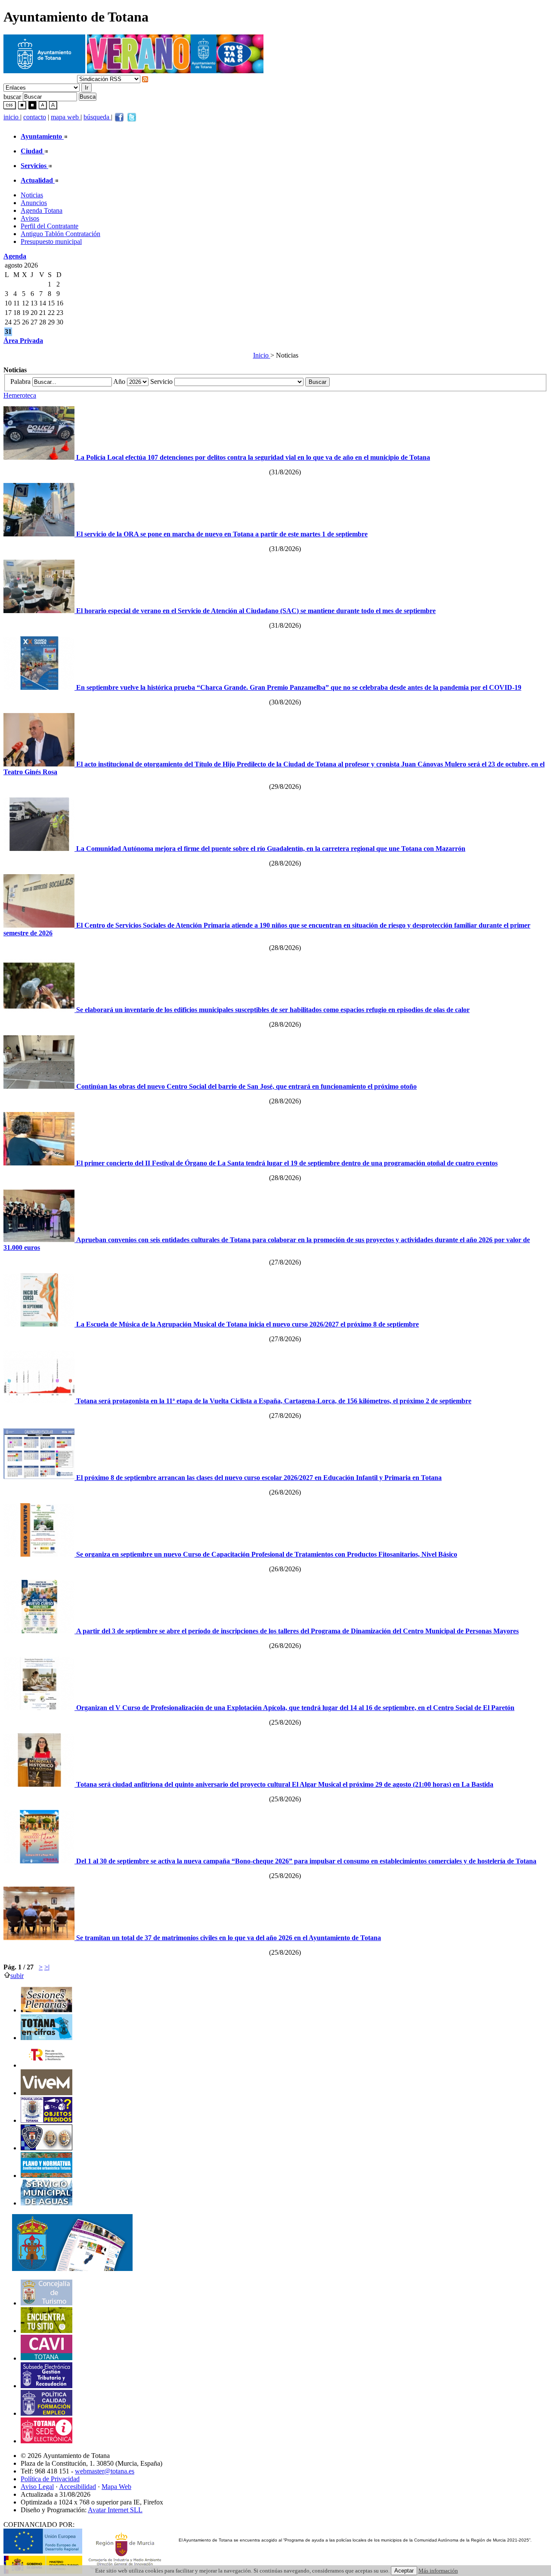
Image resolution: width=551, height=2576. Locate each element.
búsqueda (97, 117)
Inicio (262, 355)
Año (120, 382)
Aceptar (404, 2571)
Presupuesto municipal (51, 241)
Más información (438, 2571)
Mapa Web (116, 2487)
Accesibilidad (77, 2487)
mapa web (66, 117)
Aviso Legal (37, 2487)
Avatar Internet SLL (115, 2510)
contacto (35, 117)
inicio (12, 117)
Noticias (32, 195)
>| (47, 1967)
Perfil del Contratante (50, 226)
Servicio (162, 382)
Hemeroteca (20, 395)
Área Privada (23, 341)
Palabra (21, 382)
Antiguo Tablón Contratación (60, 234)
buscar (12, 96)
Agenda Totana (42, 210)
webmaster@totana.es (105, 2471)
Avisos (30, 218)
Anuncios (34, 203)
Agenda (15, 256)
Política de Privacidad (50, 2479)
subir (17, 1976)
